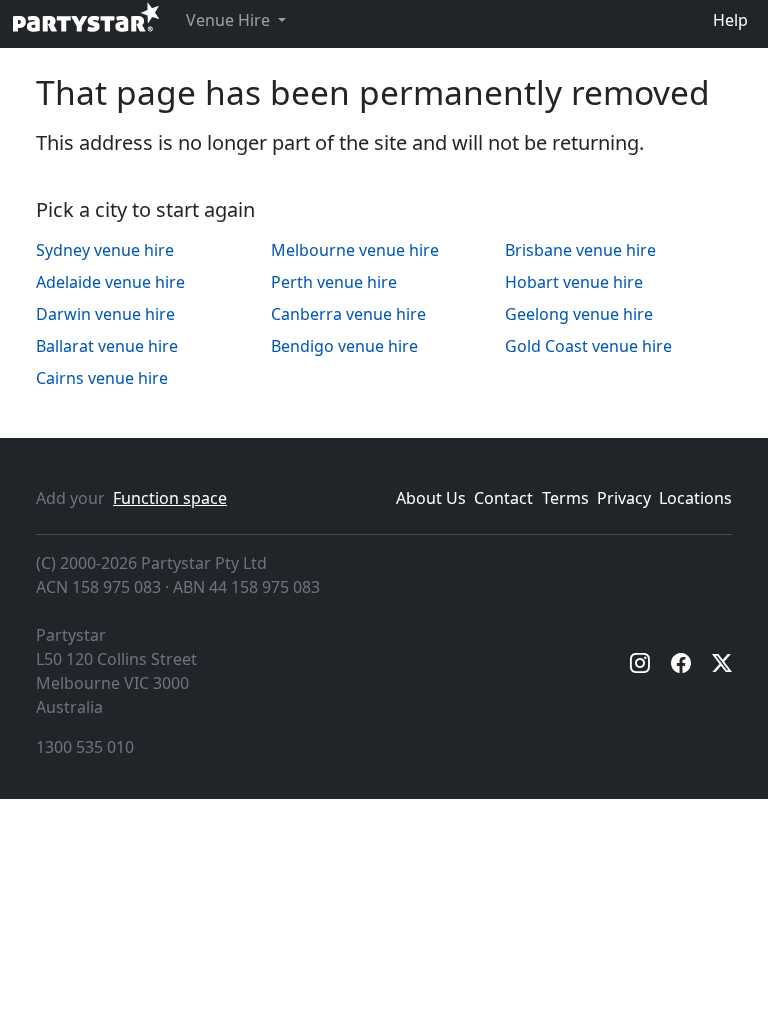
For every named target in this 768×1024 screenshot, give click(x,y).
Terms (565, 498)
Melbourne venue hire (355, 250)
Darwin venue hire (105, 314)
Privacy (624, 498)
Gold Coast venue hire (588, 346)
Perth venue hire (334, 282)
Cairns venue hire (102, 378)
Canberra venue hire (348, 314)
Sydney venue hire (105, 250)
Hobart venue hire (574, 282)
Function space (170, 498)
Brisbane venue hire (580, 250)
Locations (695, 498)
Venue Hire (230, 20)
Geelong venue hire (579, 314)
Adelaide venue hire (110, 282)
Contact (503, 498)
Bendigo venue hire (344, 346)
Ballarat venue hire (107, 346)
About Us (431, 498)
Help (730, 20)
